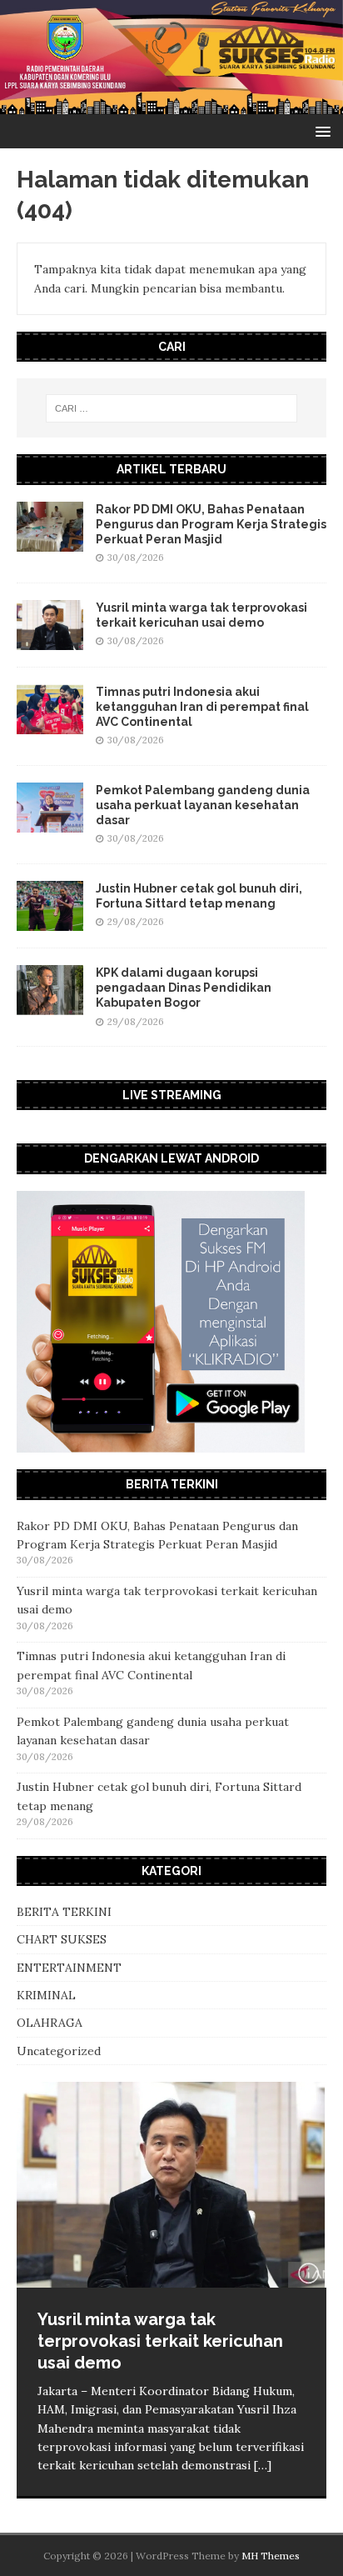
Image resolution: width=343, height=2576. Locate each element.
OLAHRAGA (50, 2023)
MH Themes (271, 2556)
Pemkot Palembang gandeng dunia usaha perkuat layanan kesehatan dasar (203, 805)
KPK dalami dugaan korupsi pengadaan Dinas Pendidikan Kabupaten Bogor (184, 988)
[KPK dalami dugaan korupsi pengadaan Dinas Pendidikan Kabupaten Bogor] (50, 1006)
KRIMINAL (46, 1995)
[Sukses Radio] (171, 105)
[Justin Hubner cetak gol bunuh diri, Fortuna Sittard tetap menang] (50, 922)
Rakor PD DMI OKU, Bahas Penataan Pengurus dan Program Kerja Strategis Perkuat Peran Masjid (211, 524)
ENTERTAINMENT (69, 1968)
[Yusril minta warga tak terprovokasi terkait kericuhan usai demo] (50, 640)
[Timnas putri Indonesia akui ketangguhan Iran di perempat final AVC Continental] (50, 724)
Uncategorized (59, 2051)
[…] (263, 2465)
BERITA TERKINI (64, 1912)
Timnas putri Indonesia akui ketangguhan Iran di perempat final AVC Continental (202, 707)
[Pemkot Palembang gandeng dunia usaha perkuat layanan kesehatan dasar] (50, 823)
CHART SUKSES (62, 1939)
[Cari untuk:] (172, 408)
